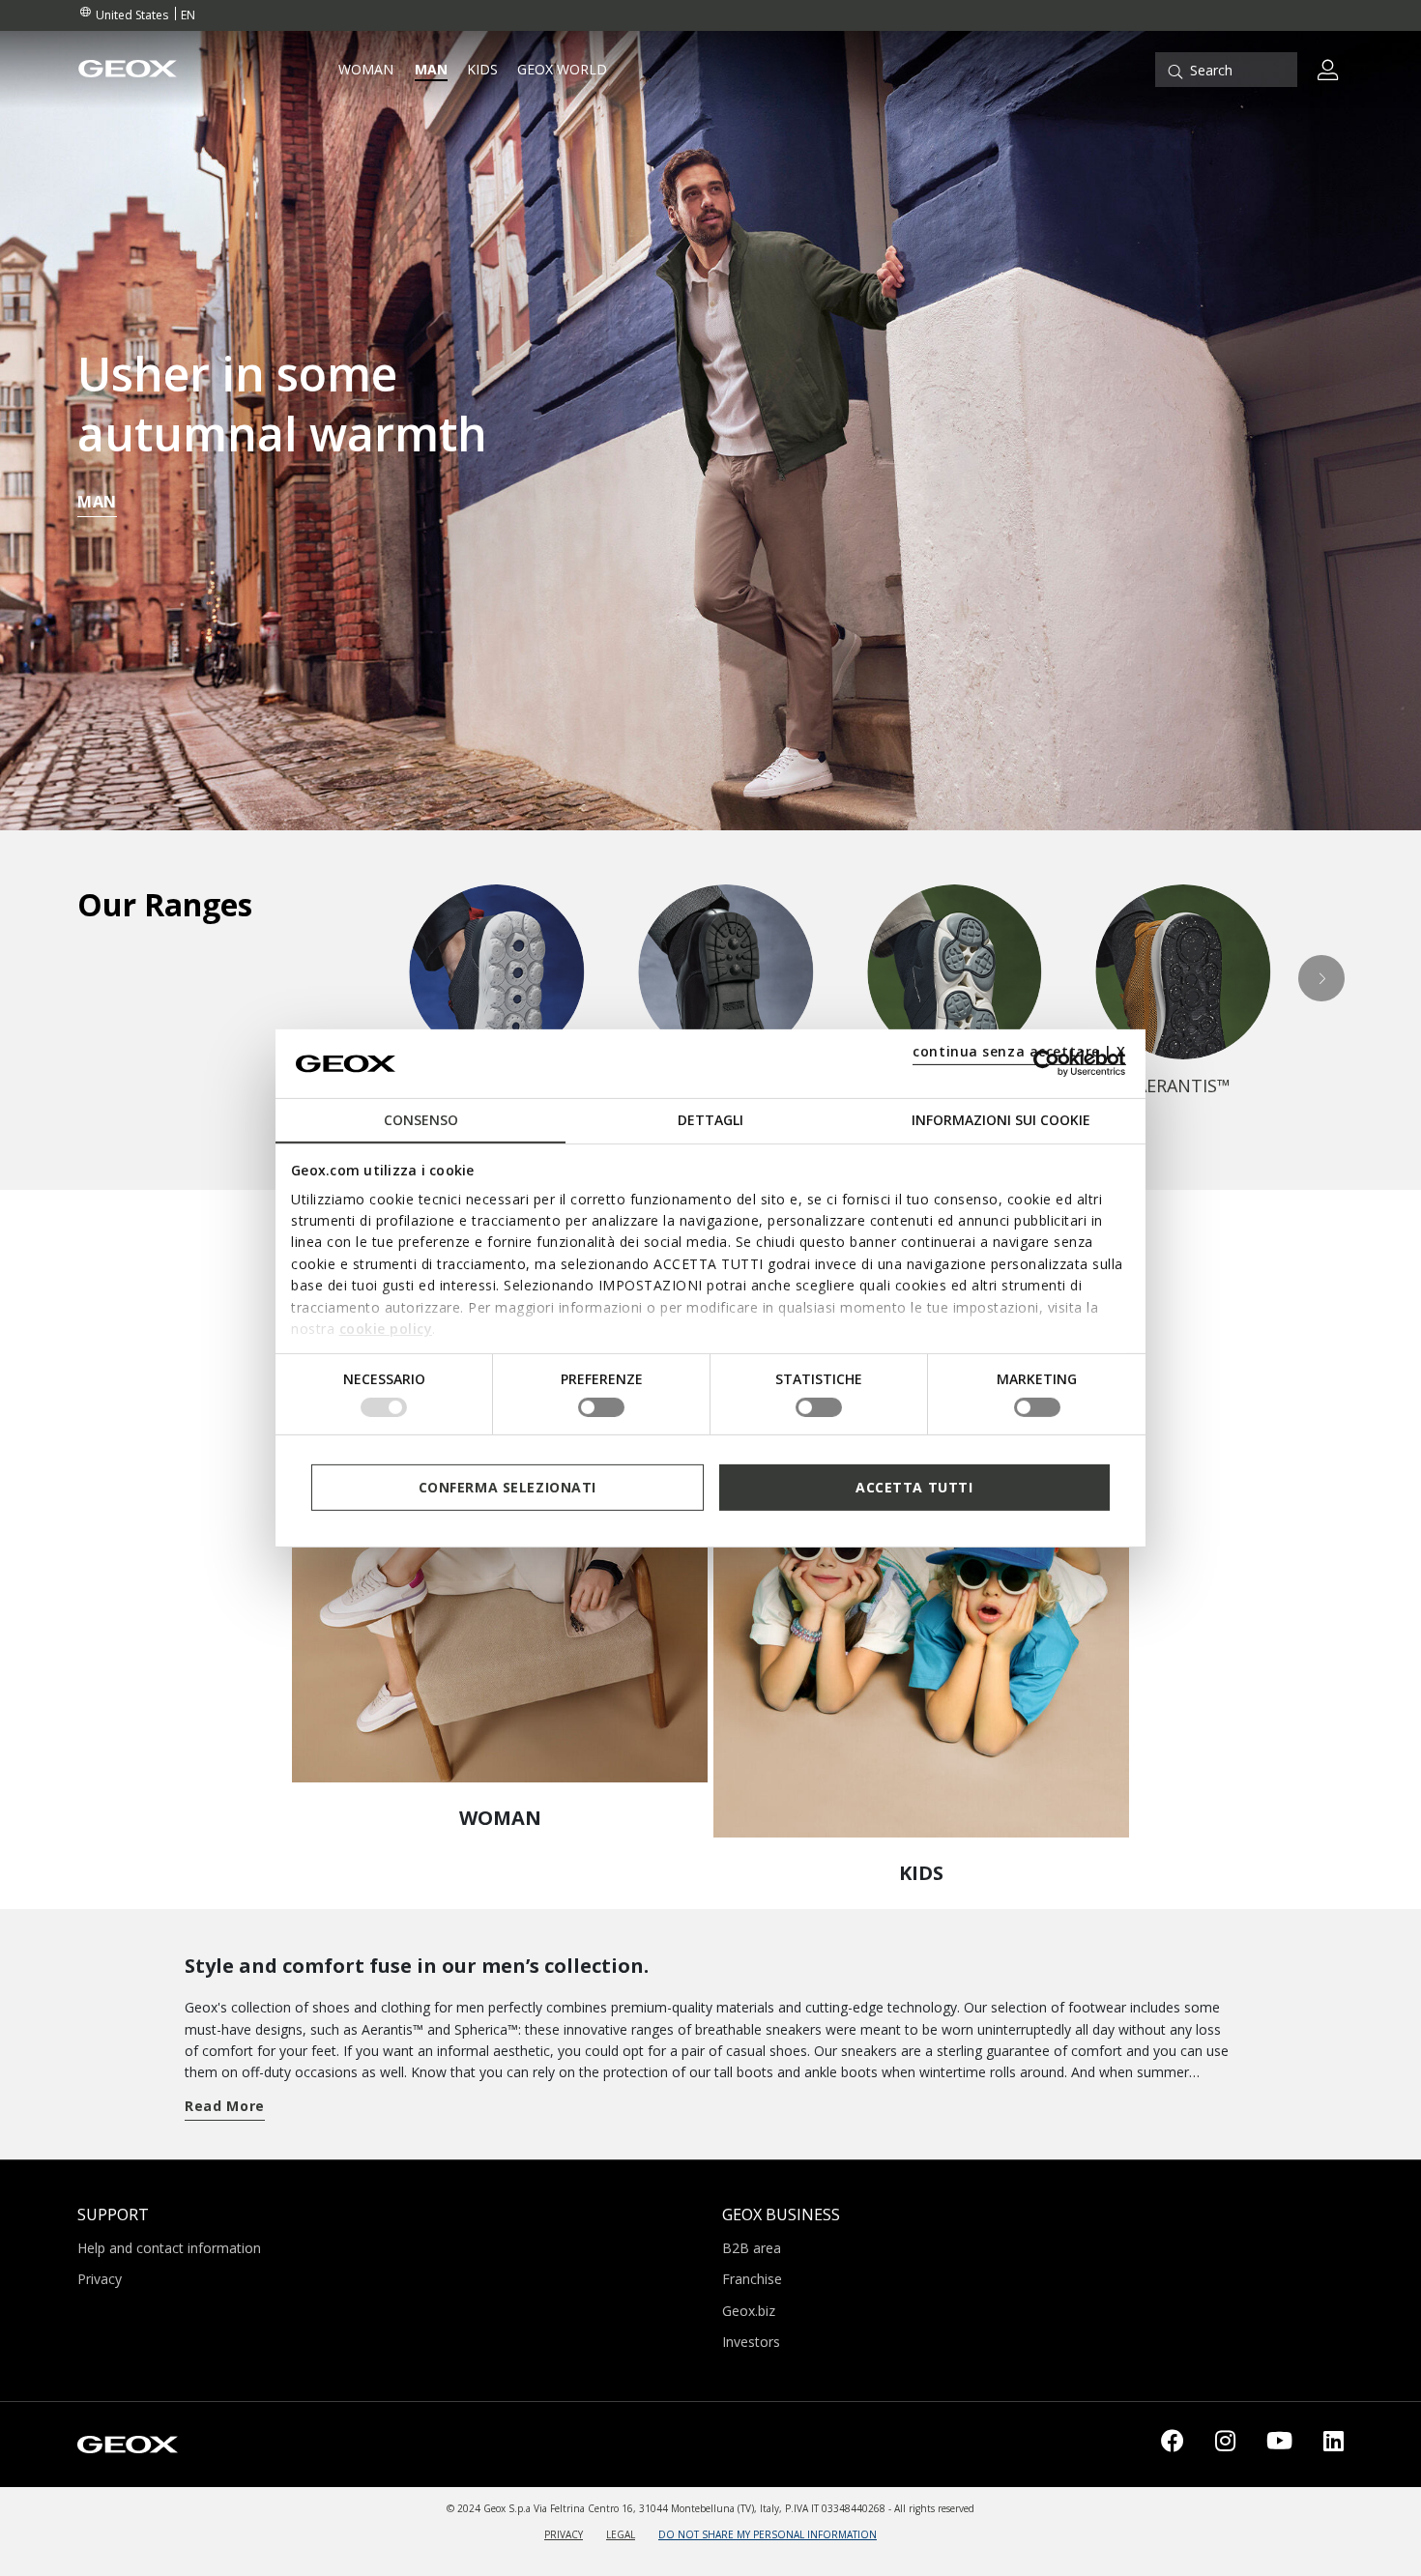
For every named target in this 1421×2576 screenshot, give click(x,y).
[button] (1322, 978)
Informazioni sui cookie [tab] (1001, 1120)
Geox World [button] (562, 70)
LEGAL (621, 2534)
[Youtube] (1279, 2445)
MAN (97, 502)
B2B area (752, 2248)
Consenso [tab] (421, 1120)
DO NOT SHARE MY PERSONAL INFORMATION (768, 2534)
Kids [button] (482, 70)
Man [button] (431, 70)
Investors (751, 2342)
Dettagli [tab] (710, 1120)
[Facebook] (1173, 2445)
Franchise (752, 2279)
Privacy (100, 2279)
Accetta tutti (914, 1486)
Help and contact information (169, 2248)
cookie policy (386, 1329)
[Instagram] (1225, 2445)
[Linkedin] (1334, 2445)
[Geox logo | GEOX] (128, 2443)
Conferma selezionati (507, 1486)
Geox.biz (749, 2311)
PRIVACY (564, 2534)
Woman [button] (366, 70)
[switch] (601, 1407)
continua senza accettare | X (1019, 1051)
